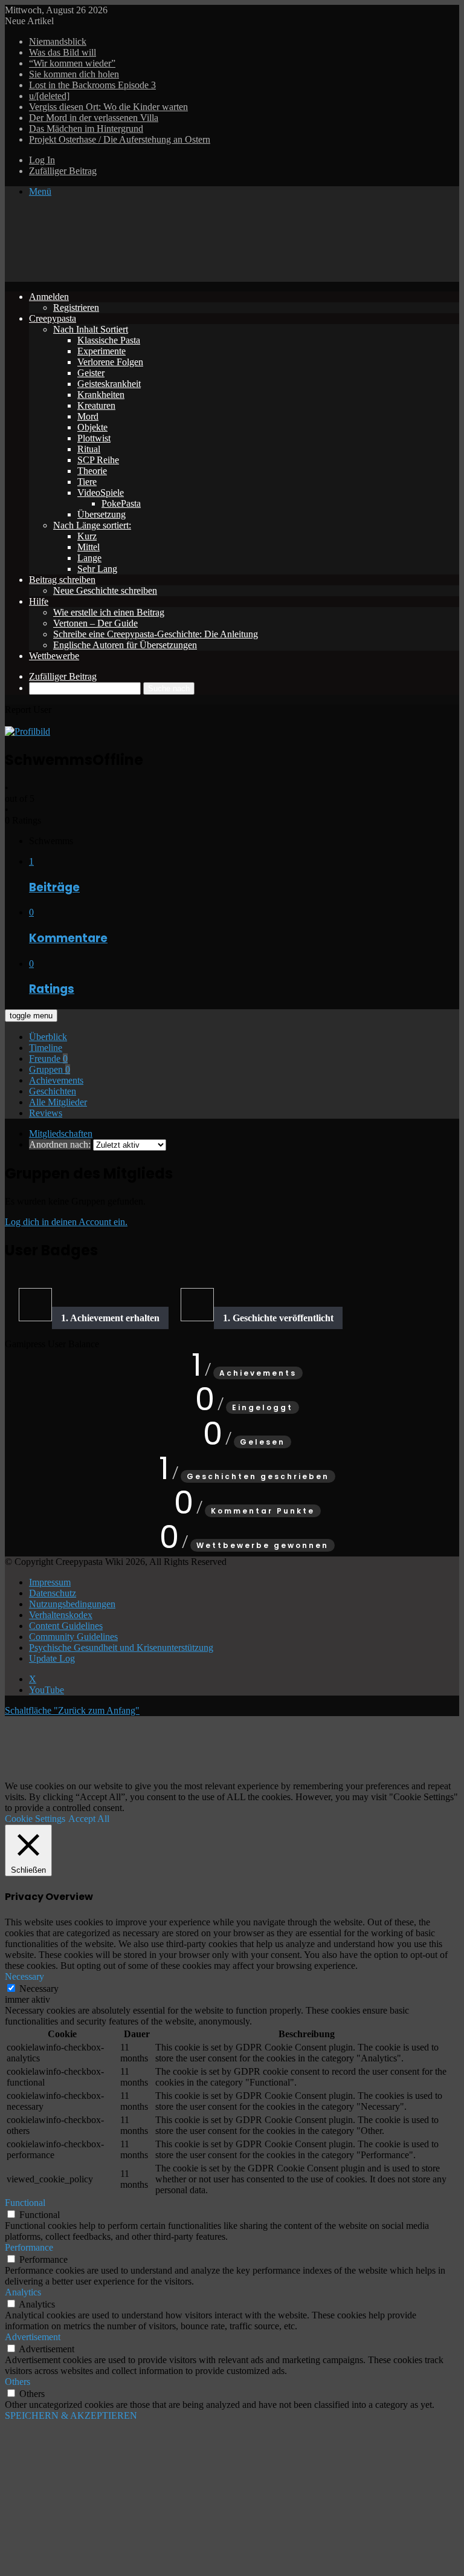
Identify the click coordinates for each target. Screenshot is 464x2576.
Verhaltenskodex (61, 1615)
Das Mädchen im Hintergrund (86, 128)
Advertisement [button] (33, 2337)
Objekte (92, 427)
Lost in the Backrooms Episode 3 (92, 85)
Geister (91, 373)
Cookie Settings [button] (35, 1819)
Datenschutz (53, 1593)
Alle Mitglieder (58, 1102)
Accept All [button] (89, 1819)
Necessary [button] (24, 1976)
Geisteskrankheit (109, 384)
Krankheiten (101, 395)
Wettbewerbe (54, 656)
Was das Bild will (63, 52)
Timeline (46, 1048)
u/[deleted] (49, 96)
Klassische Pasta (109, 340)
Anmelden (49, 297)
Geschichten (53, 1091)
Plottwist (94, 438)
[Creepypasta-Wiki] (186, 276)
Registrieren (76, 307)
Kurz (87, 536)
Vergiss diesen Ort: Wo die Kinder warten (108, 107)
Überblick (48, 1037)
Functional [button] (25, 2203)
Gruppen (50, 1069)
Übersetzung (101, 514)
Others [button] (18, 2382)
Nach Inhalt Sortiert (91, 329)
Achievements (56, 1080)
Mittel (89, 547)
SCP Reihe (98, 460)
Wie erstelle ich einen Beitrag (109, 612)
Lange (89, 558)
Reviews (46, 1113)
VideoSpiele (101, 493)
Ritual (89, 449)
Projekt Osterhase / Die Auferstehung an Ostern (120, 139)
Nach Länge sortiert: (92, 525)
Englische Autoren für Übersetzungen (125, 645)
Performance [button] (29, 2247)
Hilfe (39, 601)
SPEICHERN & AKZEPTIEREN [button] (71, 2415)
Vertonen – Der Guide (95, 623)
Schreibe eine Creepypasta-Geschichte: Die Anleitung (156, 634)
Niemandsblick (58, 41)
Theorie (92, 471)
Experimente (101, 351)
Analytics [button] (23, 2292)
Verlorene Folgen (110, 362)
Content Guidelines (66, 1626)
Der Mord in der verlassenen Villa (94, 118)
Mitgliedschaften (61, 1134)
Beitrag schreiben (62, 580)
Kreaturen (96, 405)
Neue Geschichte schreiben (105, 590)
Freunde (48, 1059)
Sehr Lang (97, 569)
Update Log (52, 1658)
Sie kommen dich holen (74, 74)
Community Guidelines (73, 1637)
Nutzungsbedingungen (72, 1604)
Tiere (87, 482)
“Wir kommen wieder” (72, 63)
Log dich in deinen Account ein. (66, 1222)
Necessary (39, 1989)
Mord (88, 416)
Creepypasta (53, 318)
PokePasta (121, 503)
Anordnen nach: (60, 1144)
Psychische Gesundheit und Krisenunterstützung (121, 1647)
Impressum (50, 1582)
